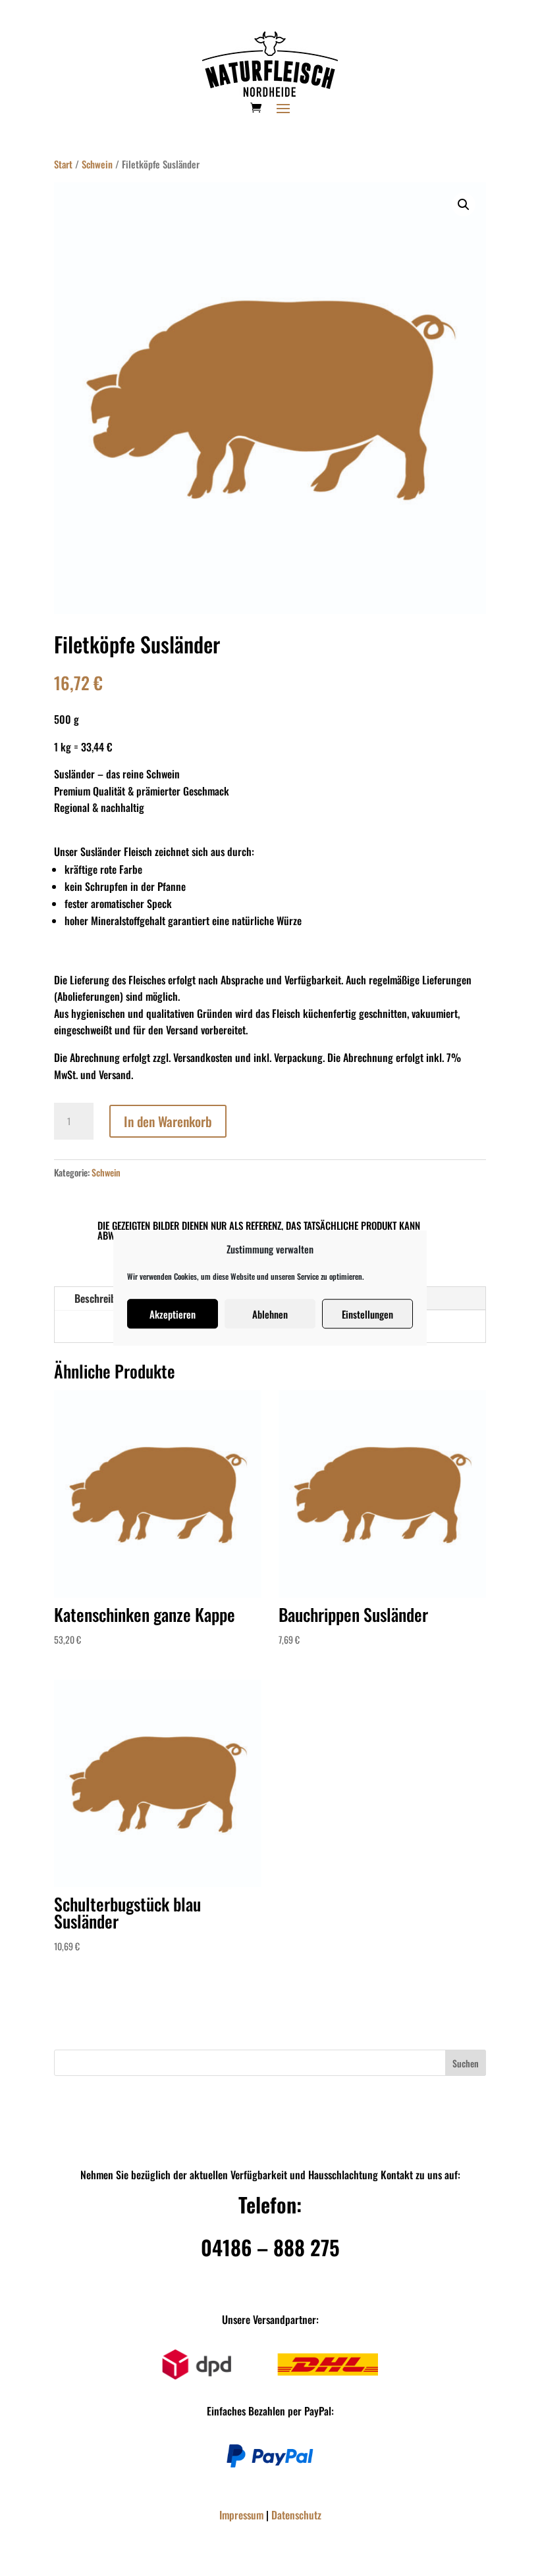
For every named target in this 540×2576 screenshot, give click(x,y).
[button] (464, 205)
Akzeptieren (173, 1314)
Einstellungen (367, 1314)
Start (63, 164)
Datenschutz (296, 2515)
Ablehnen (270, 1314)
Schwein (97, 164)
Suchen (466, 2063)
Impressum (241, 2515)
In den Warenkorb (168, 1121)
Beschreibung (103, 1298)
